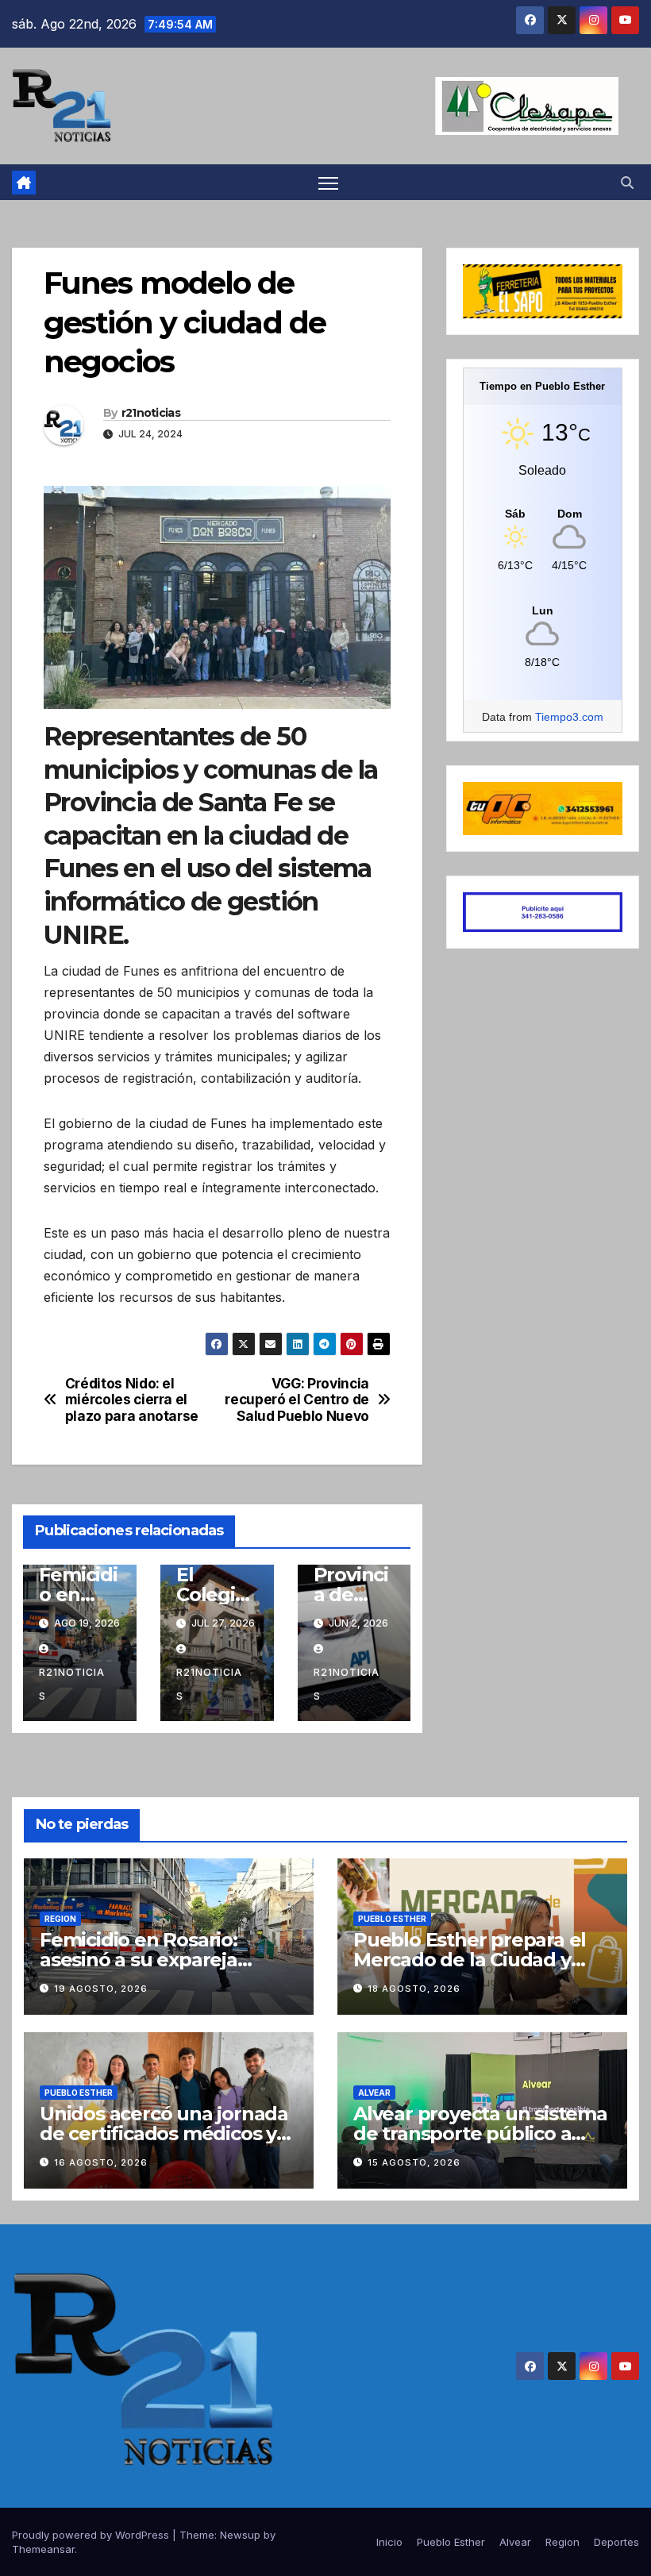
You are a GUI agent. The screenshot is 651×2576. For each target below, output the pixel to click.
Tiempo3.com (569, 717)
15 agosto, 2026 (414, 2162)
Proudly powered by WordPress (92, 2535)
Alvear (374, 2093)
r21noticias (151, 413)
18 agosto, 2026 (414, 1989)
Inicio (389, 2542)
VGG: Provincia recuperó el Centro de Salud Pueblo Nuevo (297, 1400)
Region (60, 1919)
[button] (627, 183)
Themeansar (43, 2549)
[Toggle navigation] (328, 182)
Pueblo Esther (392, 1919)
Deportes (616, 2542)
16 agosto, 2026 (101, 2162)
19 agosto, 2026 (101, 1989)
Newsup (240, 2535)
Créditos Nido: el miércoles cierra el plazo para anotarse (132, 1400)
